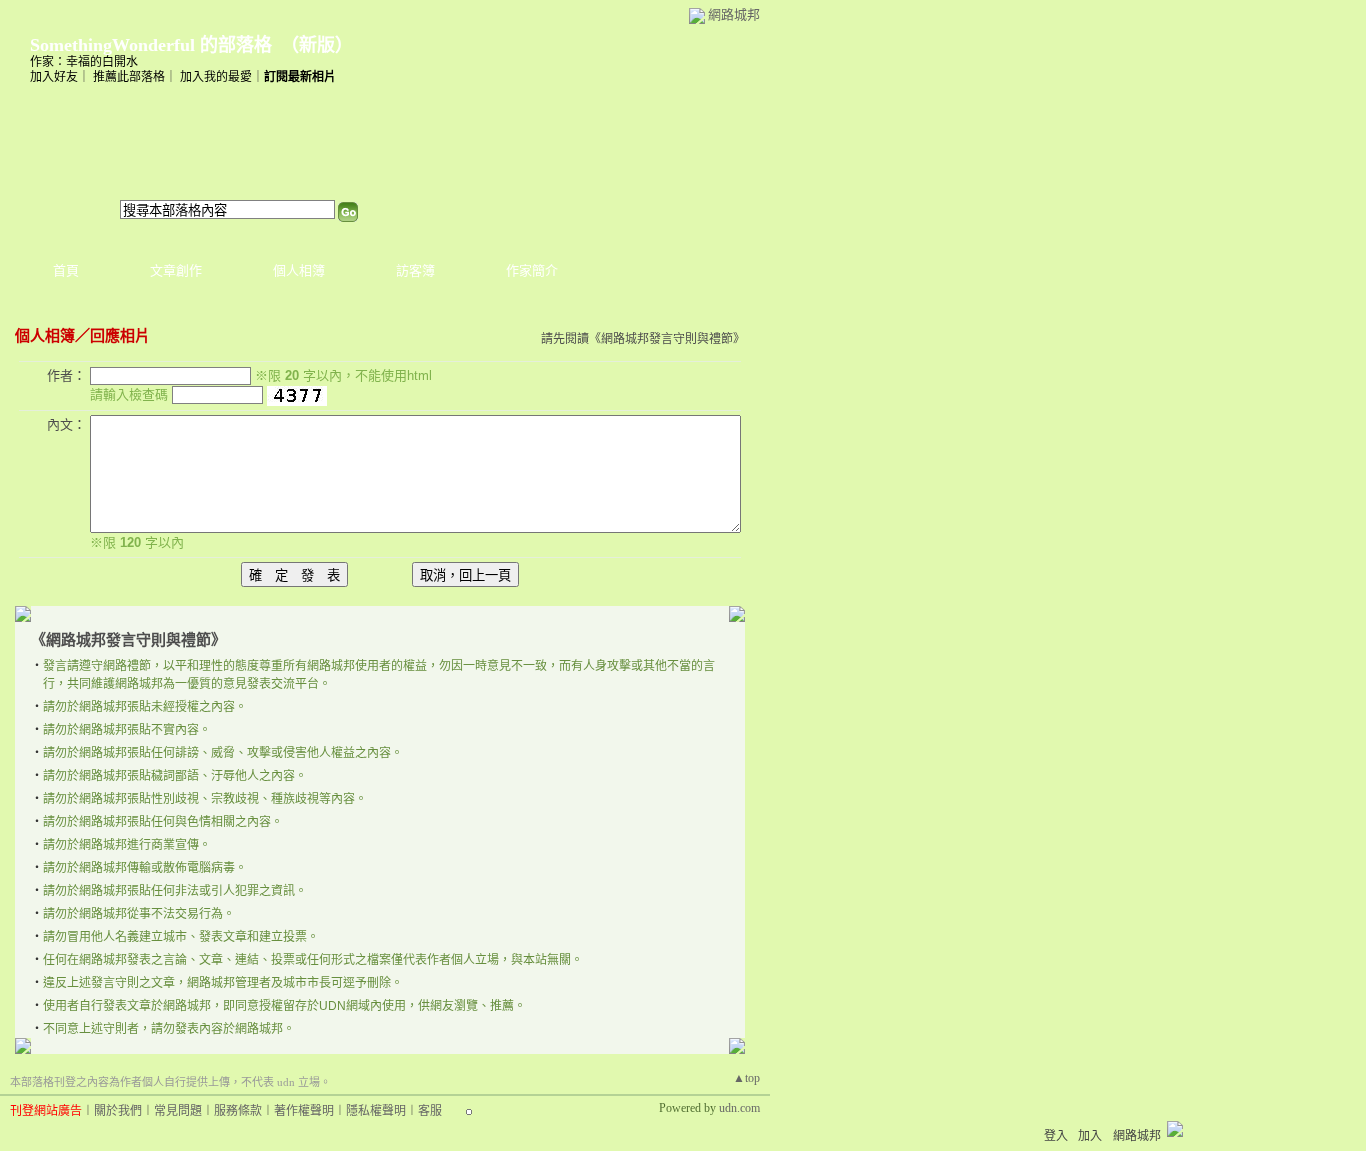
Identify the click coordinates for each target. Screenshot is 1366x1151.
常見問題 (178, 1111)
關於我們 (118, 1111)
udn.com (739, 1108)
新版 (317, 45)
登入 (1056, 1136)
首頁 (66, 270)
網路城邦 (734, 14)
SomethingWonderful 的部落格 (151, 45)
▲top (746, 1078)
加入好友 (54, 77)
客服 (430, 1111)
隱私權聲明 (376, 1111)
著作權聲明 (304, 1111)
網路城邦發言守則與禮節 (667, 339)
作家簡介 (532, 270)
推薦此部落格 (129, 77)
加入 (1090, 1136)
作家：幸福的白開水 (84, 62)
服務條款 (238, 1111)
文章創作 (176, 270)
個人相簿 (299, 270)
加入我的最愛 (216, 77)
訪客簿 (415, 270)
